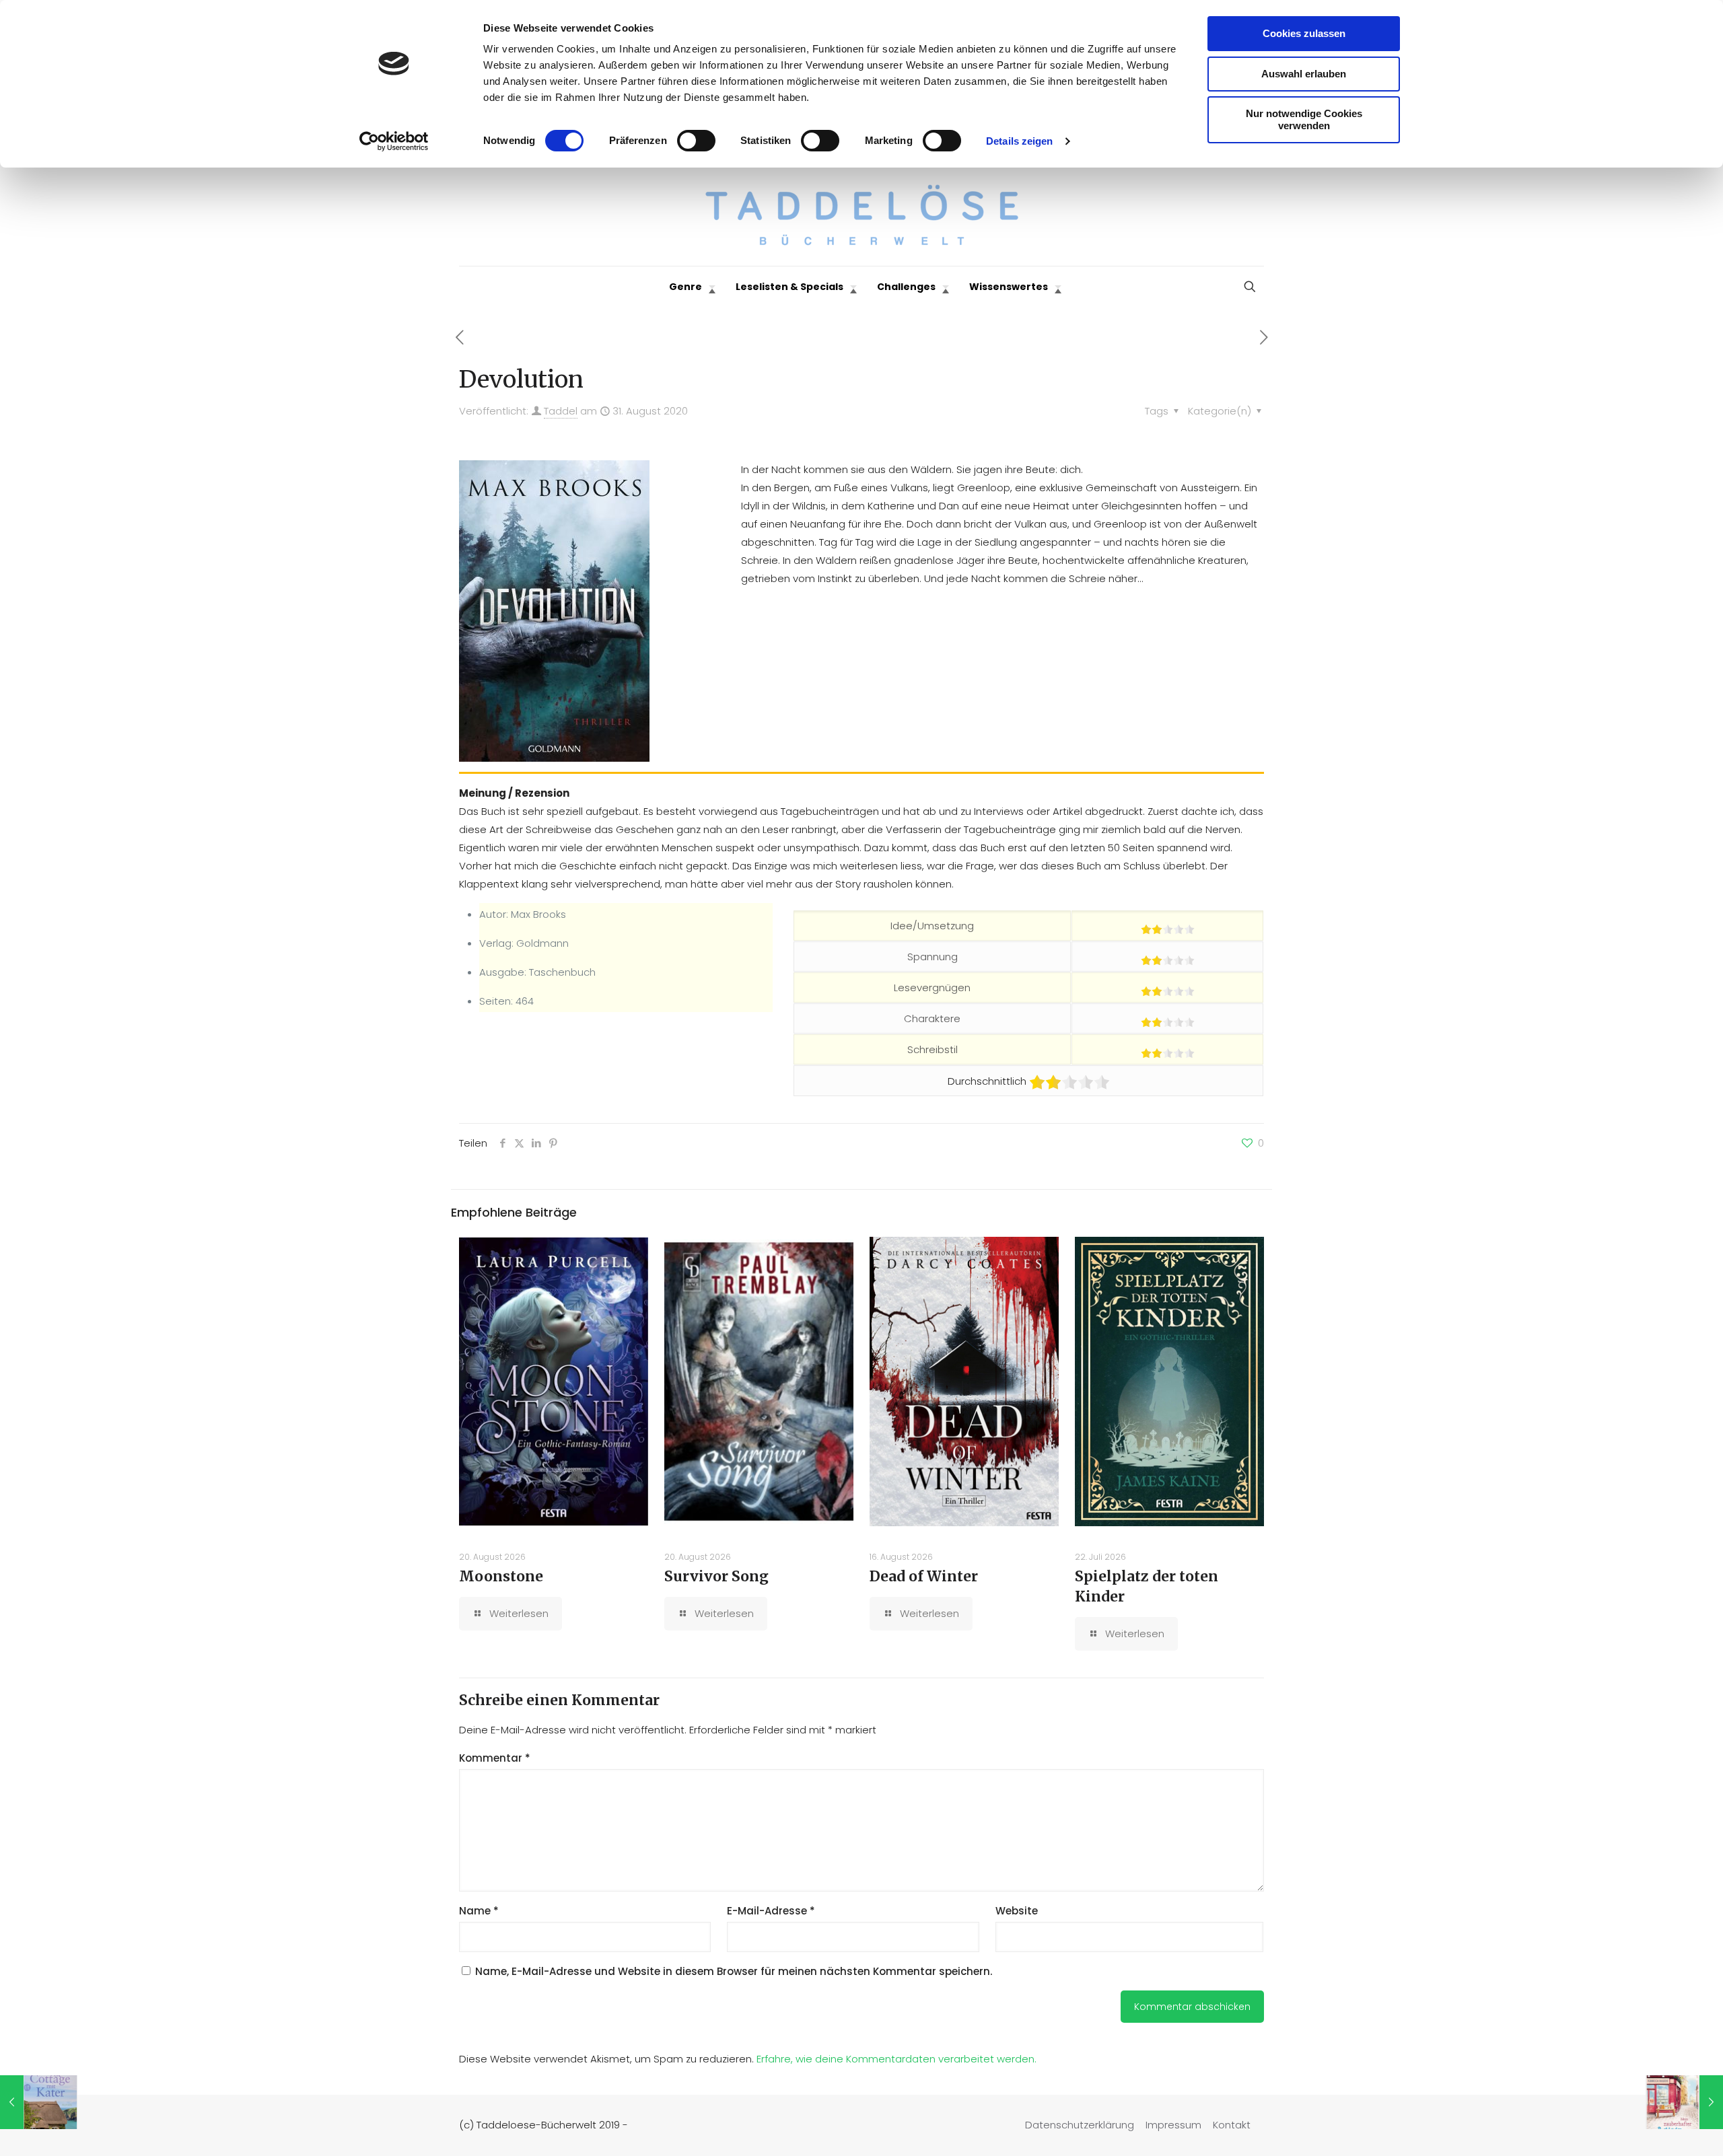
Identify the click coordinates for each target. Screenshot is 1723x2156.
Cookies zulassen (1304, 33)
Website (1017, 1911)
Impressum (1173, 2125)
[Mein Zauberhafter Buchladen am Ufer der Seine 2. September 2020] (1684, 2102)
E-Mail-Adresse (771, 1911)
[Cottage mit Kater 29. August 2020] (39, 2102)
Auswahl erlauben (1304, 74)
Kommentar (495, 1758)
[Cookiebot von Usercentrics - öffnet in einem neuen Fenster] (394, 141)
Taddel (561, 411)
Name (479, 1911)
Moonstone (501, 1576)
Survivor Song (716, 1576)
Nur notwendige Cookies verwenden (1304, 119)
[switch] (696, 141)
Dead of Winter (924, 1576)
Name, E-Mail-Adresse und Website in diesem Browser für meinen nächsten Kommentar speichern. (734, 1971)
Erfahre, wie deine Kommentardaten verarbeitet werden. (896, 2059)
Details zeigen (1019, 141)
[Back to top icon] (1658, 2128)
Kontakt (1232, 2125)
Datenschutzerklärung (1080, 2125)
